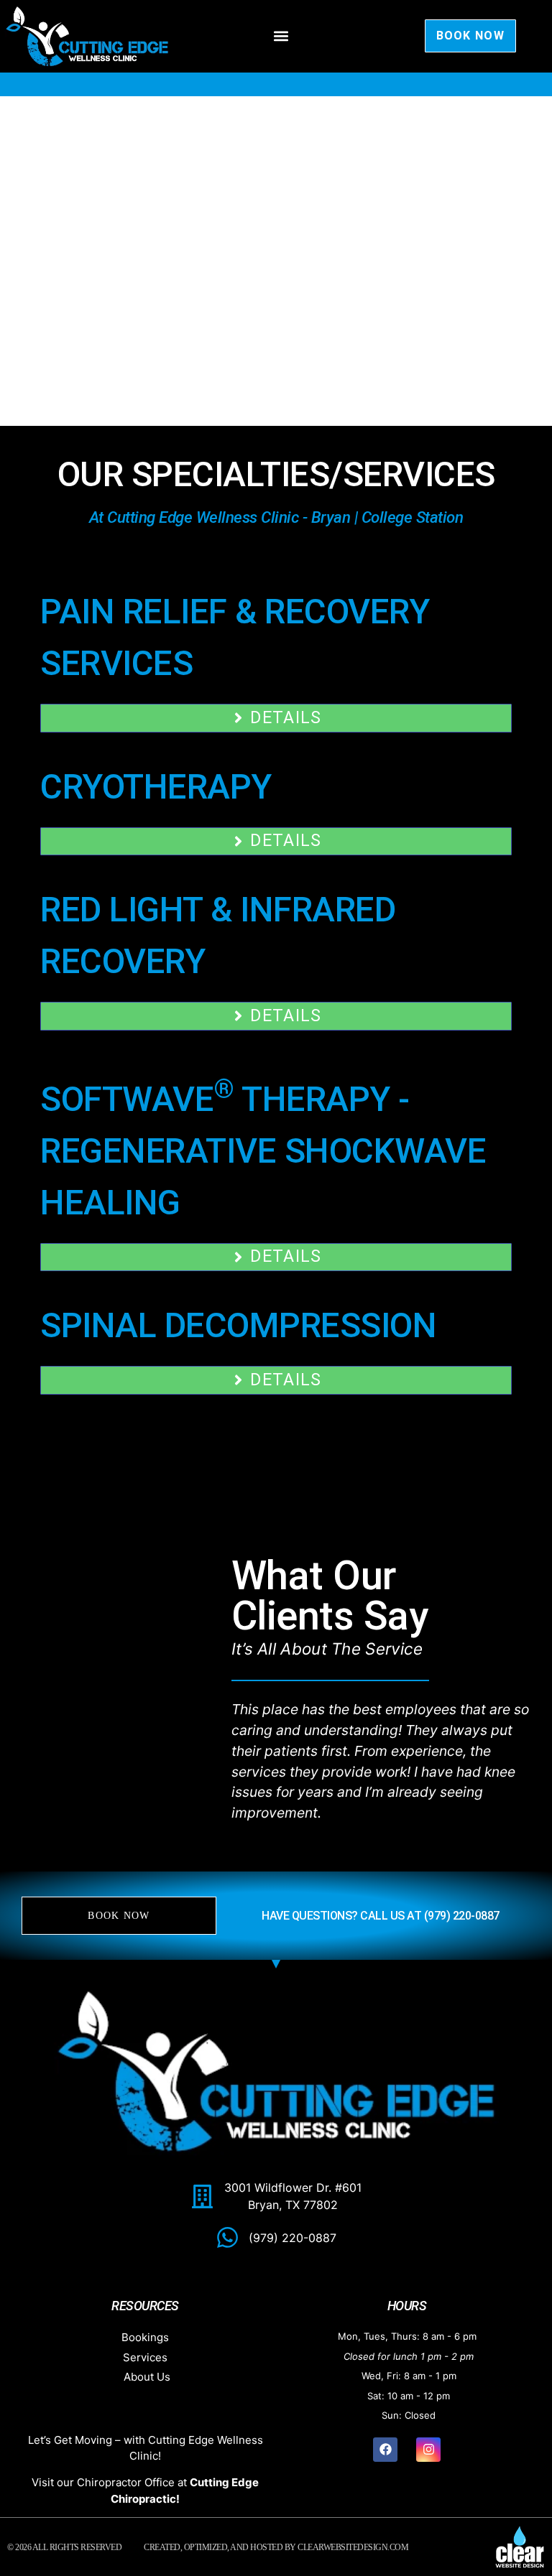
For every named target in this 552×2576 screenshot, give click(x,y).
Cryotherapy (156, 787)
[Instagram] (428, 2450)
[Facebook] (385, 2450)
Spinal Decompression (238, 1325)
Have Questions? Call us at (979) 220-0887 (381, 1916)
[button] (281, 36)
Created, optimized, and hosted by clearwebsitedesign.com (276, 2547)
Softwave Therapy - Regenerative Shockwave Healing (263, 1151)
